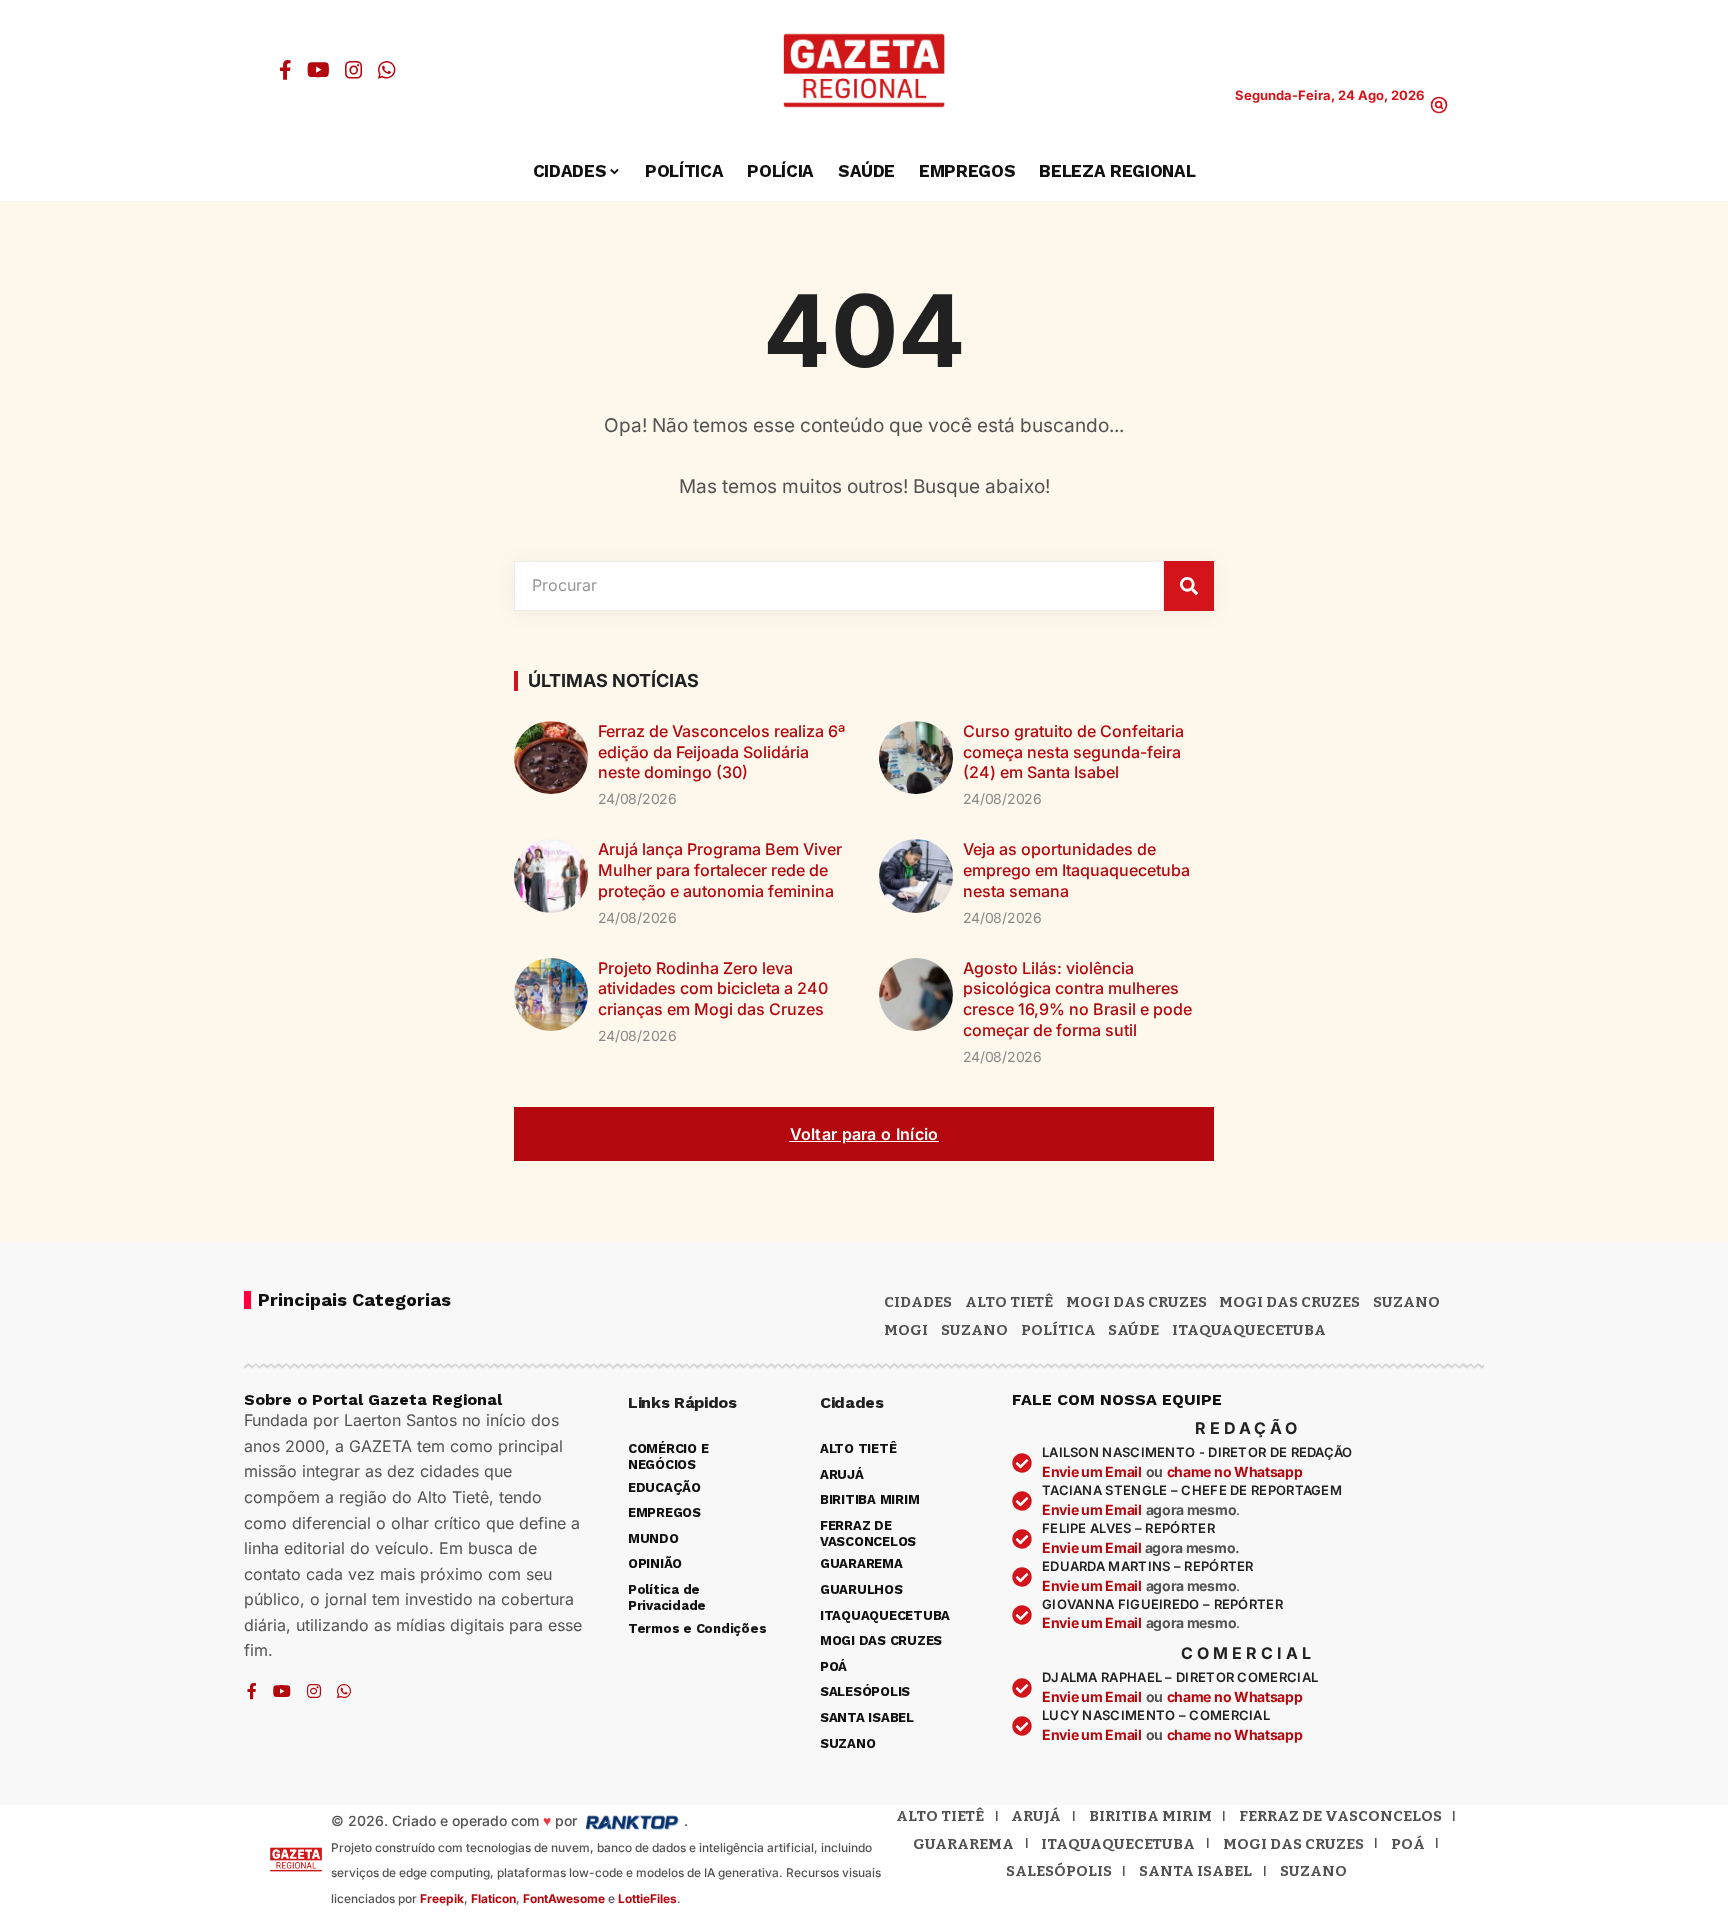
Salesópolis (1059, 1871)
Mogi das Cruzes (1289, 1302)
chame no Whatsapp (1235, 1471)
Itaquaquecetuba (1118, 1844)
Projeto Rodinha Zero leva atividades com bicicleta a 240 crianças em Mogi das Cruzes (713, 989)
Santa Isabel (1195, 1871)
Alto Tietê (1009, 1302)
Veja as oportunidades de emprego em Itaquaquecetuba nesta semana (1076, 870)
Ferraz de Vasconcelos (1340, 1816)
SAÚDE (1133, 1330)
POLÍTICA (1058, 1330)
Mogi (906, 1330)
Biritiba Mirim (1150, 1816)
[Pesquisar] (1189, 586)
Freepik (442, 1898)
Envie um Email (1092, 1471)
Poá (1408, 1844)
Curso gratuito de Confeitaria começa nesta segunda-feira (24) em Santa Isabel (1073, 752)
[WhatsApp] (387, 70)
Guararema (963, 1844)
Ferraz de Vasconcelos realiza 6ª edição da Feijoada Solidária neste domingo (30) (721, 752)
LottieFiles (647, 1898)
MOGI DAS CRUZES (1136, 1302)
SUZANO (974, 1330)
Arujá (1036, 1816)
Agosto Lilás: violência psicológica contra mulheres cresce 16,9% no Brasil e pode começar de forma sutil (1077, 999)
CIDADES (918, 1302)
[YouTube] (318, 70)
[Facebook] (285, 70)
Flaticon (493, 1898)
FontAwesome (564, 1898)
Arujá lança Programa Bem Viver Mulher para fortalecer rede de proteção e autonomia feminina (720, 870)
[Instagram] (354, 70)
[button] (1439, 105)
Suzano (1406, 1302)
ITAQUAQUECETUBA (1249, 1330)
